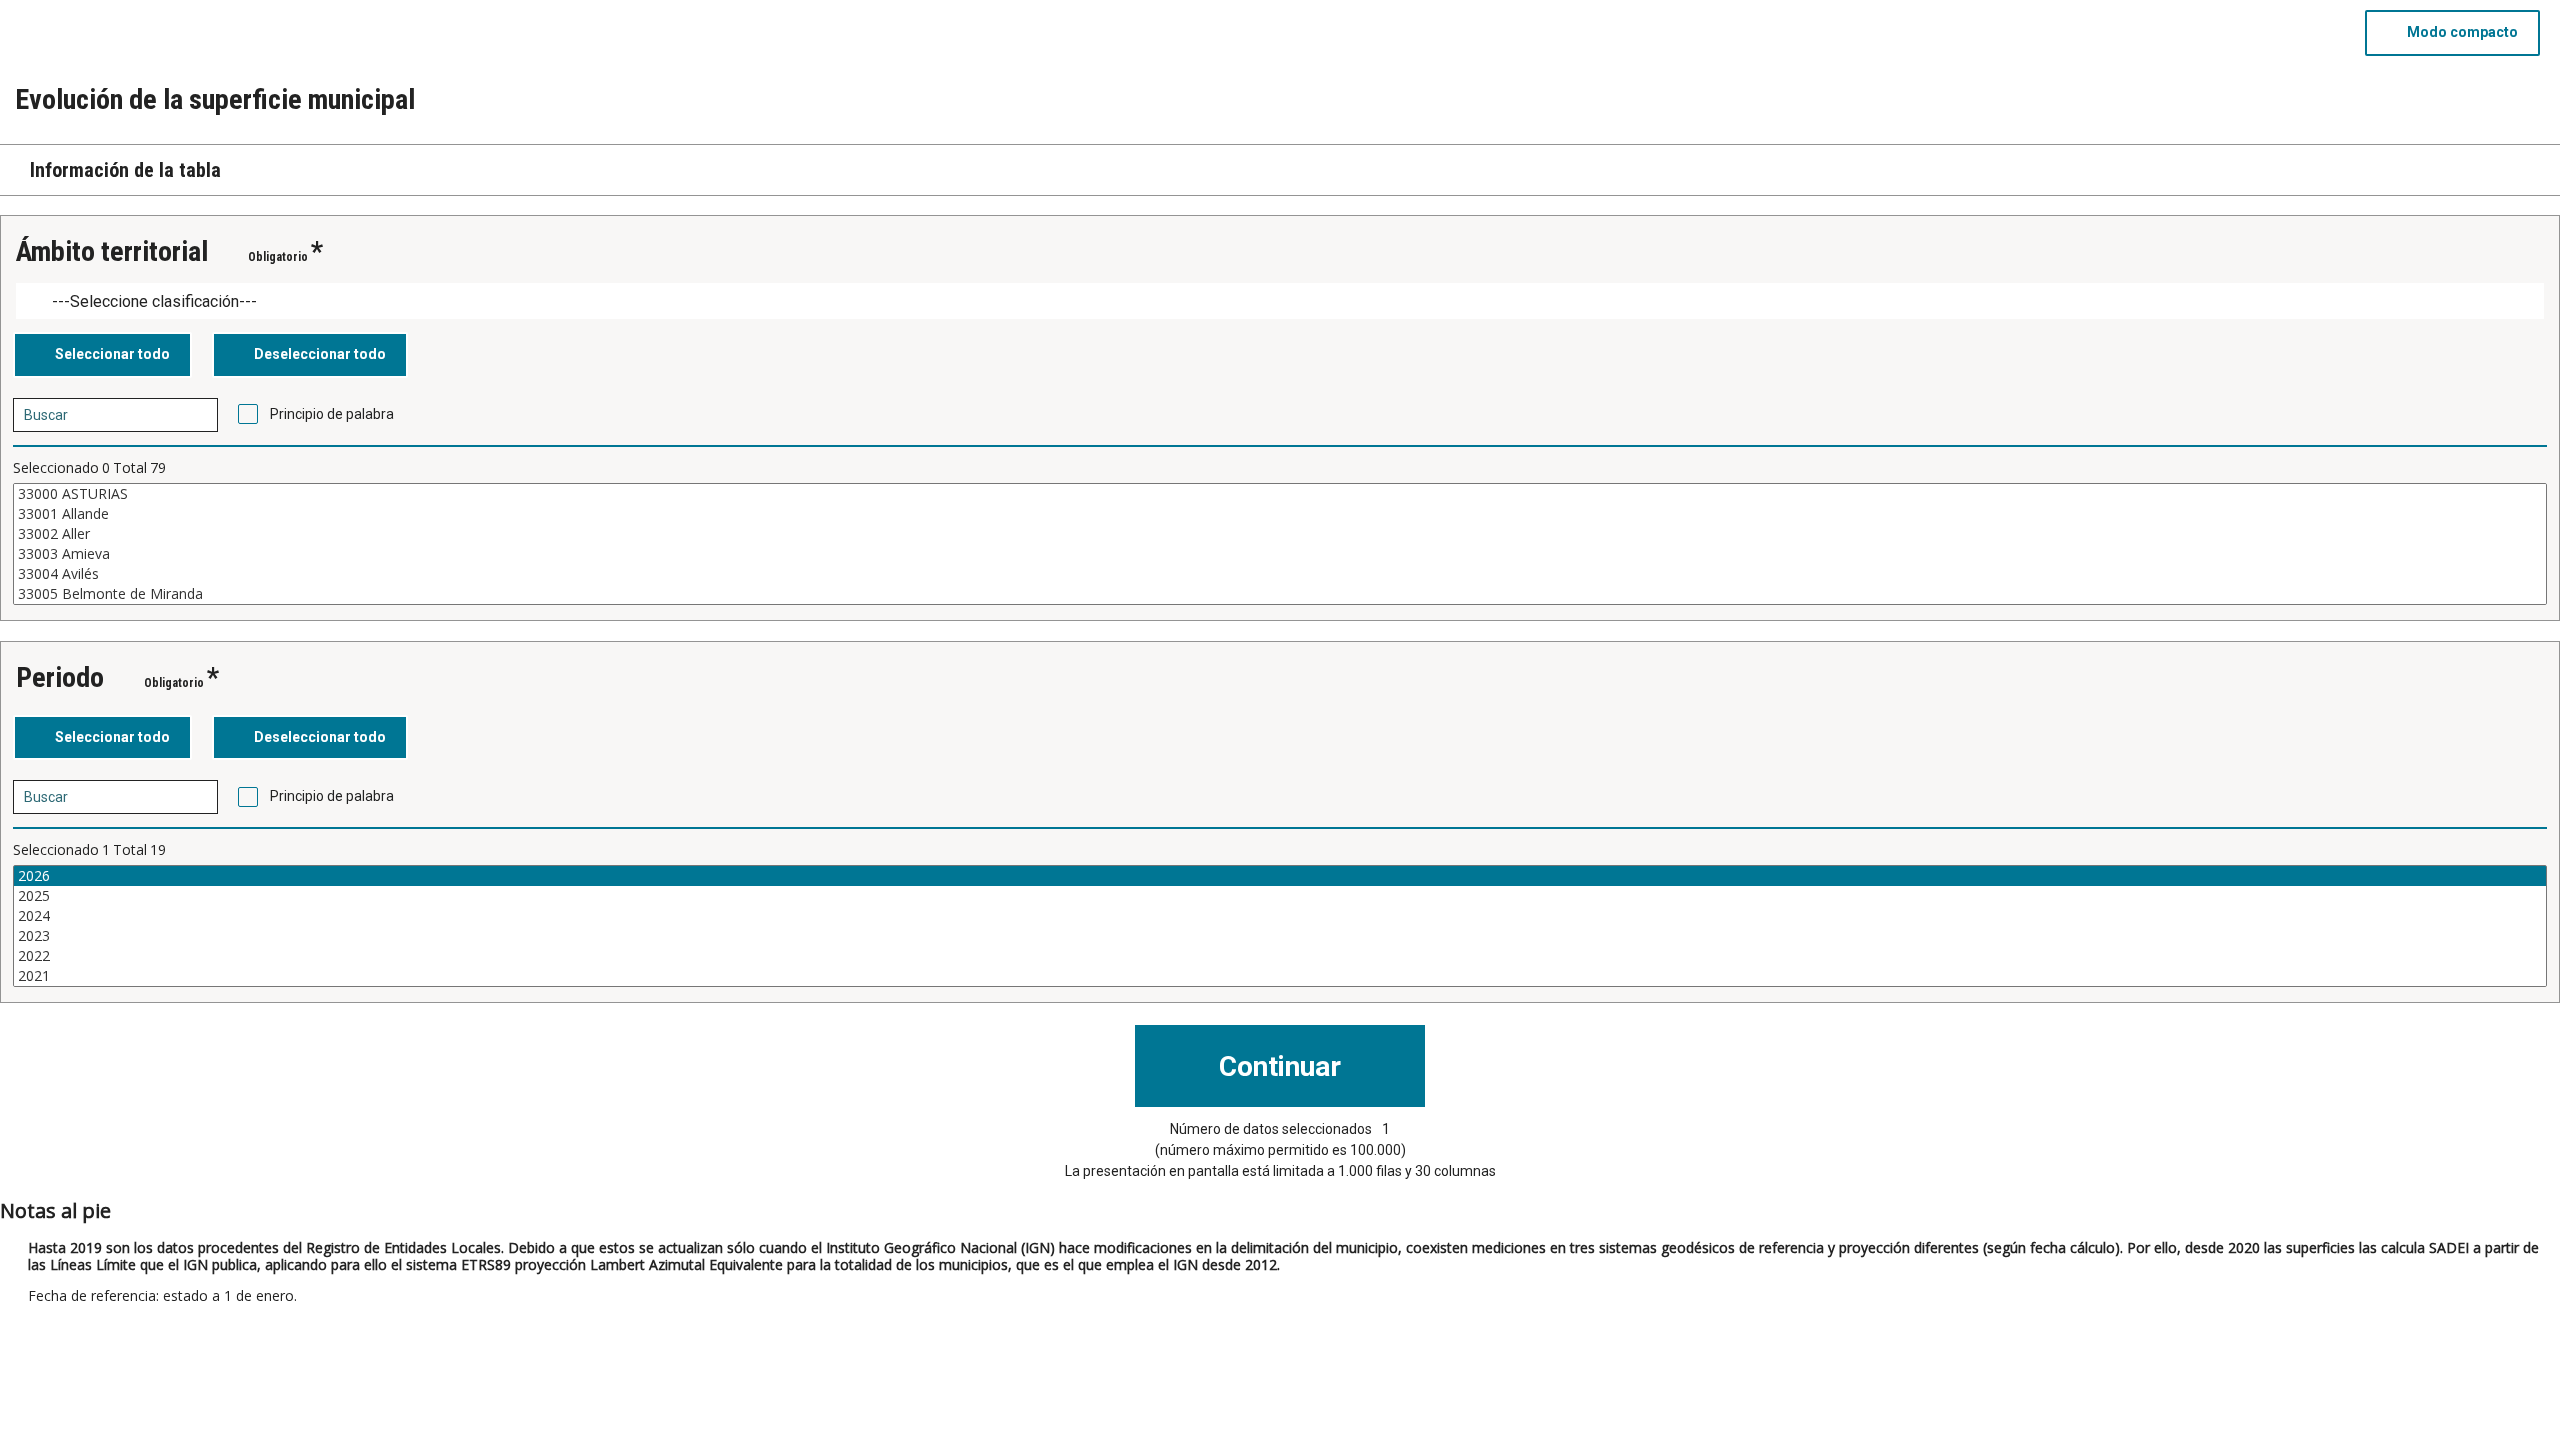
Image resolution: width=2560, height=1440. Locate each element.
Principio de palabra (332, 414)
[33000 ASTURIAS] (1280, 494)
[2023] (1280, 936)
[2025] (1280, 896)
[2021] (1280, 976)
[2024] (1280, 916)
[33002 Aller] (1280, 534)
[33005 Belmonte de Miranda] (1280, 594)
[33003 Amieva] (1280, 554)
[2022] (1280, 956)
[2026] (1280, 876)
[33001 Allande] (1280, 514)
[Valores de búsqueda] (196, 415)
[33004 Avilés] (1280, 574)
